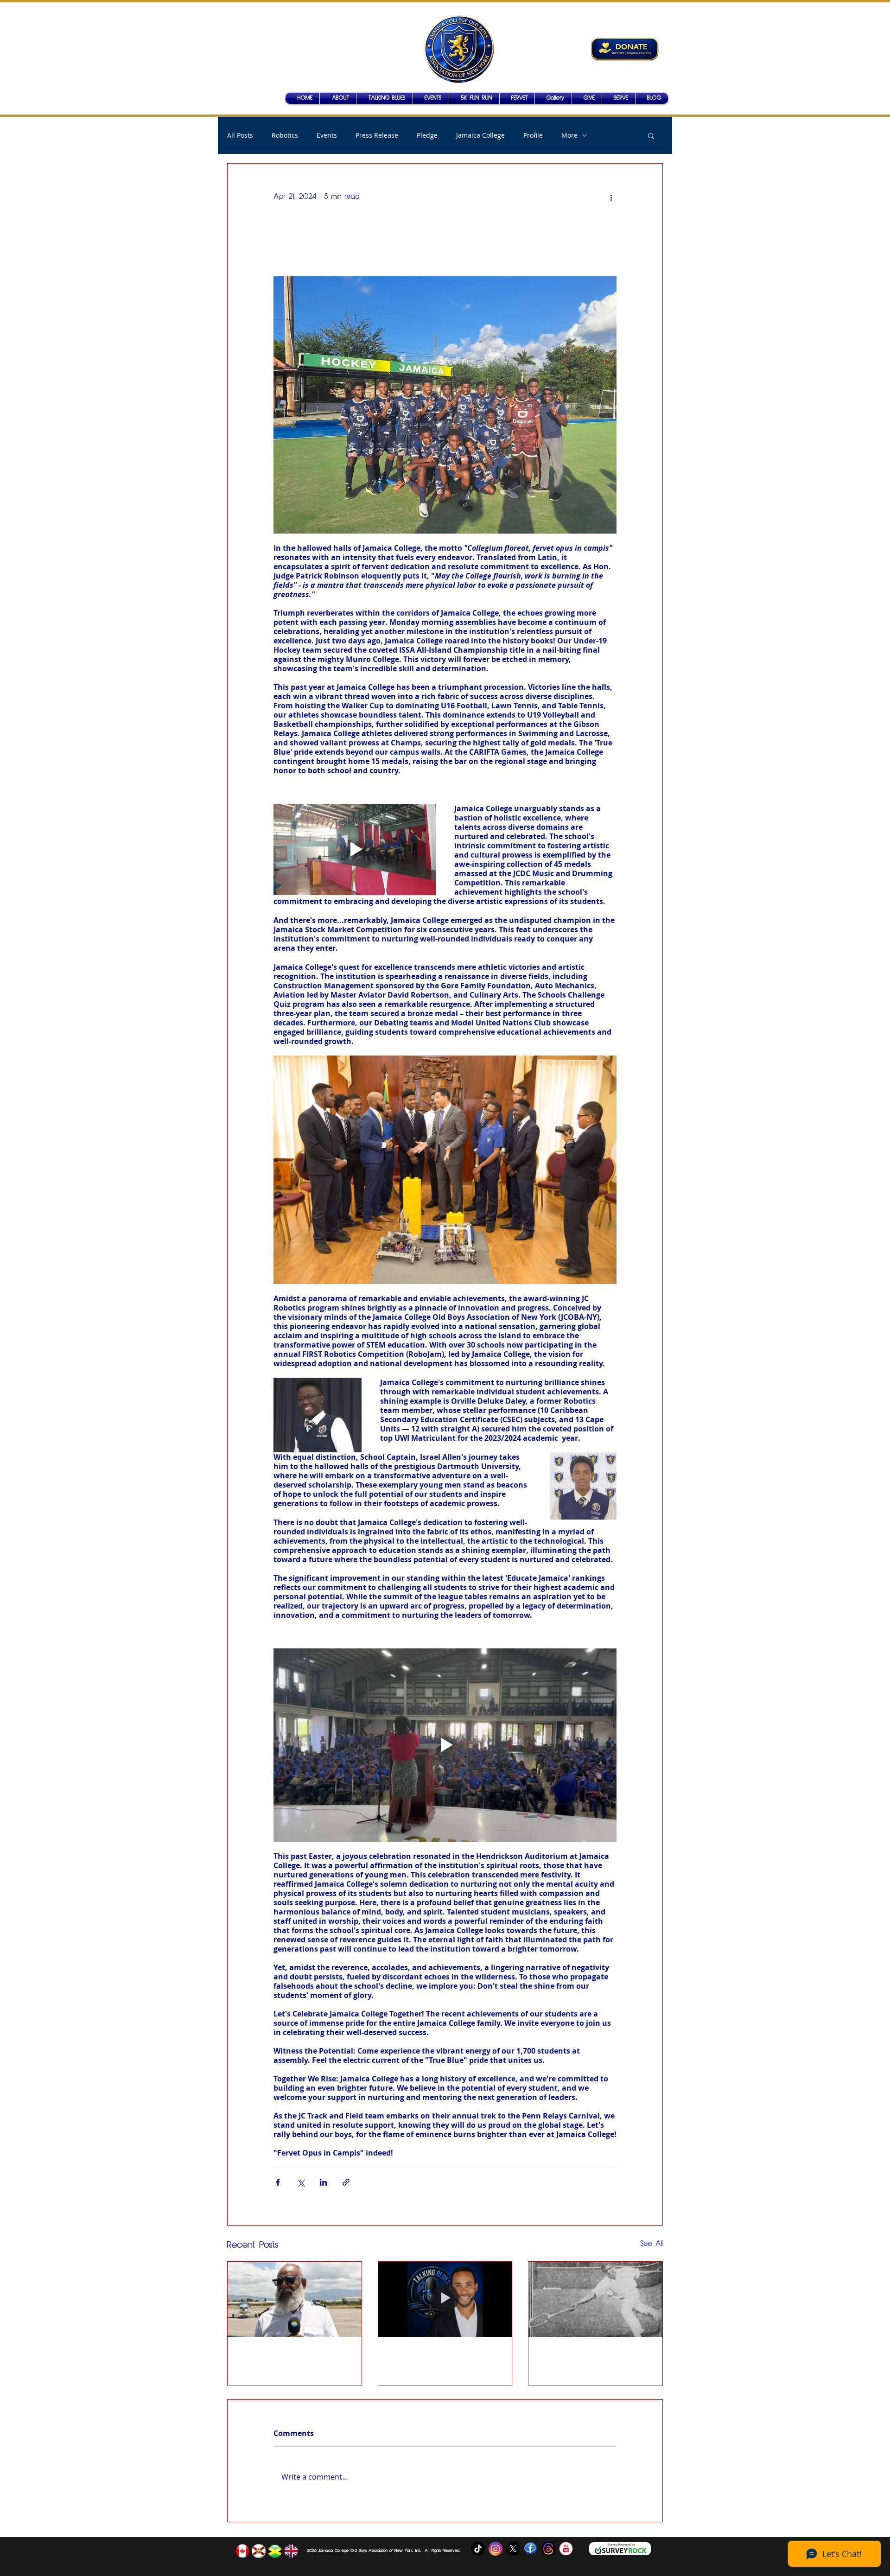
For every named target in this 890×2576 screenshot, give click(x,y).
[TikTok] (478, 2549)
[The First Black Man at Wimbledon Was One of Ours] (595, 2299)
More (569, 135)
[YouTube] (566, 2549)
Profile (533, 135)
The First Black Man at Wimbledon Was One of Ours (588, 2360)
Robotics (285, 135)
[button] (553, 98)
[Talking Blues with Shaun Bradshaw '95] (445, 2299)
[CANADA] (242, 2551)
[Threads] (548, 2549)
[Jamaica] (275, 2551)
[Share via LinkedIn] (323, 2182)
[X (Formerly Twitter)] (513, 2549)
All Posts (240, 135)
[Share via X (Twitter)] (301, 2182)
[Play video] (355, 849)
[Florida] (259, 2551)
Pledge (427, 135)
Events (327, 135)
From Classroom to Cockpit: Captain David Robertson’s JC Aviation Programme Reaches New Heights (292, 2360)
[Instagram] (496, 2549)
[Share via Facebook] (278, 2182)
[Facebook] (531, 2549)
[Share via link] (346, 2182)
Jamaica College (480, 135)
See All (652, 2244)
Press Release (377, 135)
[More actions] (611, 197)
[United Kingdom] (291, 2551)
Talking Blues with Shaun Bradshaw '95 (442, 2360)
